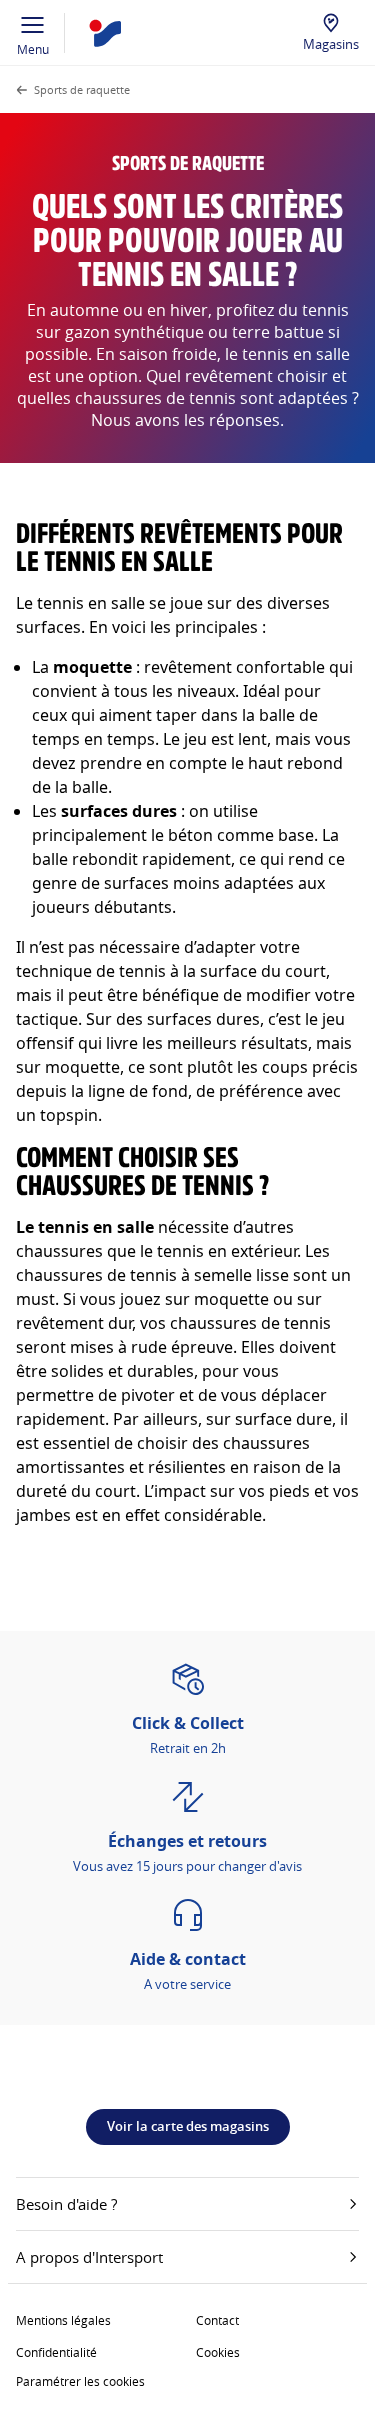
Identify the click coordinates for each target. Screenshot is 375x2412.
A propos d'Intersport (89, 2257)
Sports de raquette (82, 89)
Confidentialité (56, 2352)
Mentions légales (63, 2320)
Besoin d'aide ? (66, 2204)
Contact (217, 2320)
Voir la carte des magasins (188, 2126)
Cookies (218, 2352)
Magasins (331, 44)
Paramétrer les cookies (80, 2381)
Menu (33, 49)
